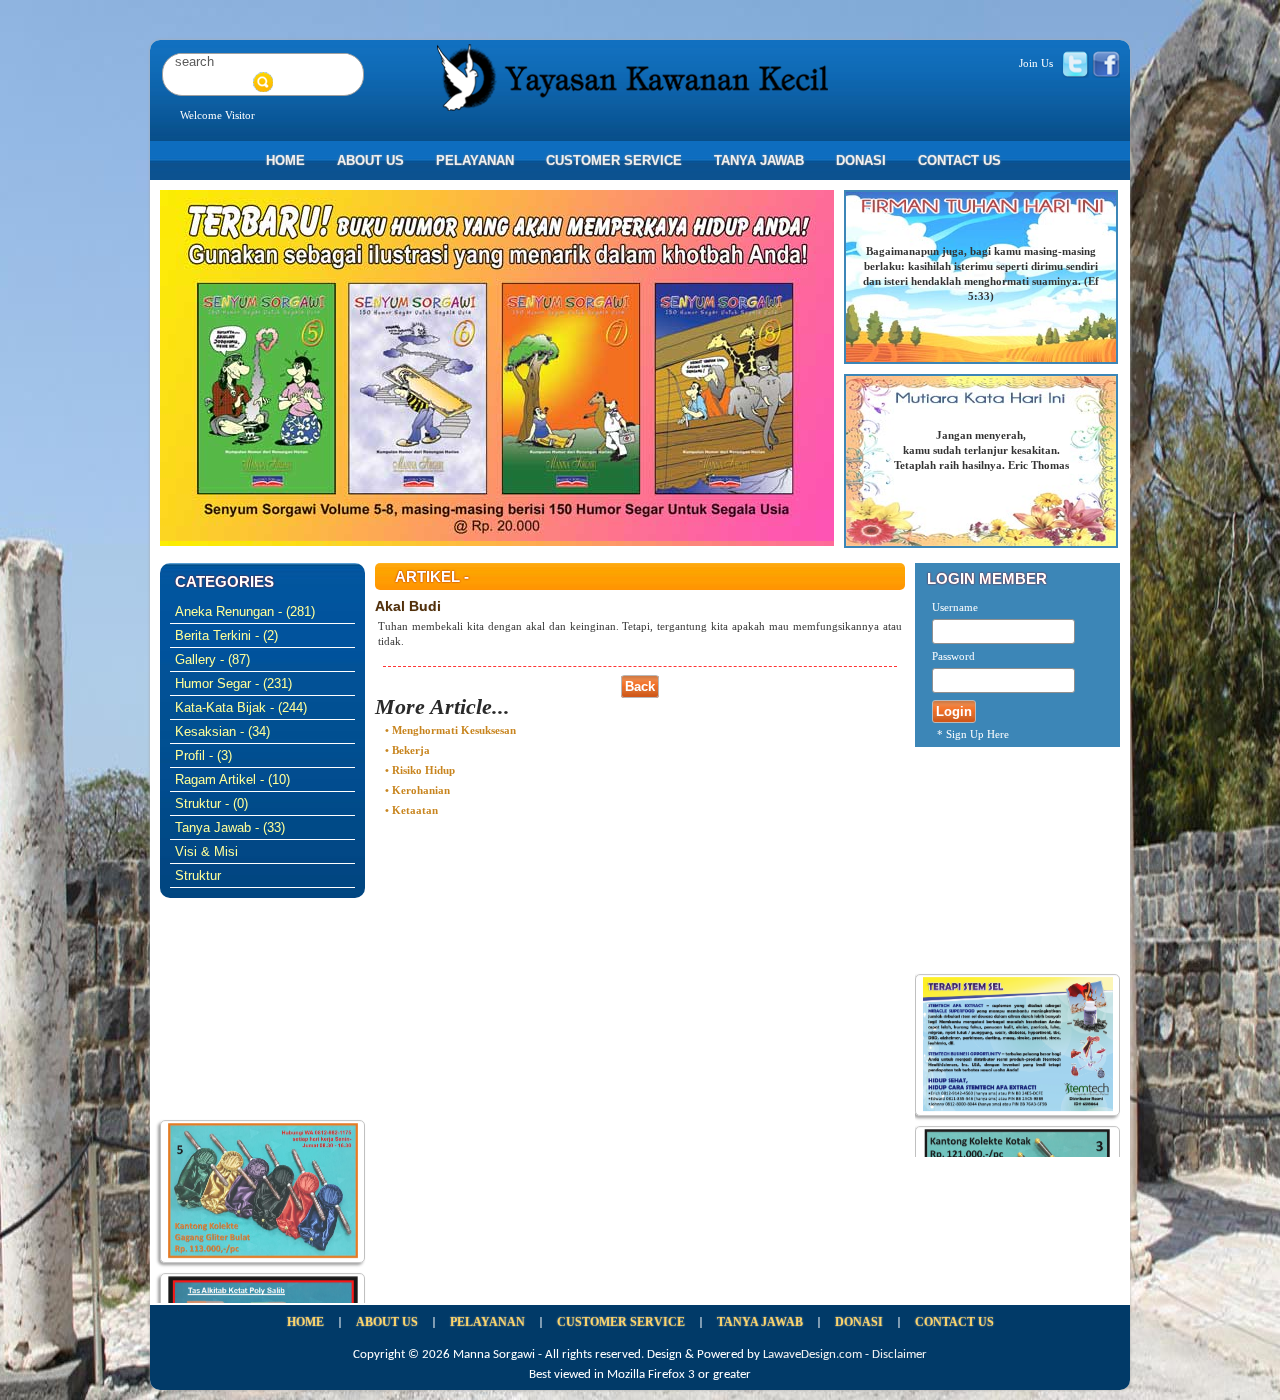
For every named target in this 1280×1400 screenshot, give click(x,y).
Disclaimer (899, 1354)
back (640, 686)
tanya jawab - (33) (230, 827)
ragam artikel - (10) (232, 779)
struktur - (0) (211, 803)
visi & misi (206, 851)
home (285, 160)
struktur (198, 875)
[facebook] (1106, 63)
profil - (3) (203, 755)
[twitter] (1075, 63)
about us (370, 160)
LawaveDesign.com (812, 1354)
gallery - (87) (212, 659)
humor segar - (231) (233, 683)
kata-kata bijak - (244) (241, 707)
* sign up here (973, 734)
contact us (959, 160)
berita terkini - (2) (226, 635)
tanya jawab (759, 160)
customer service (614, 160)
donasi (861, 160)
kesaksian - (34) (222, 731)
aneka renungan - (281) (245, 611)
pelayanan (475, 160)
